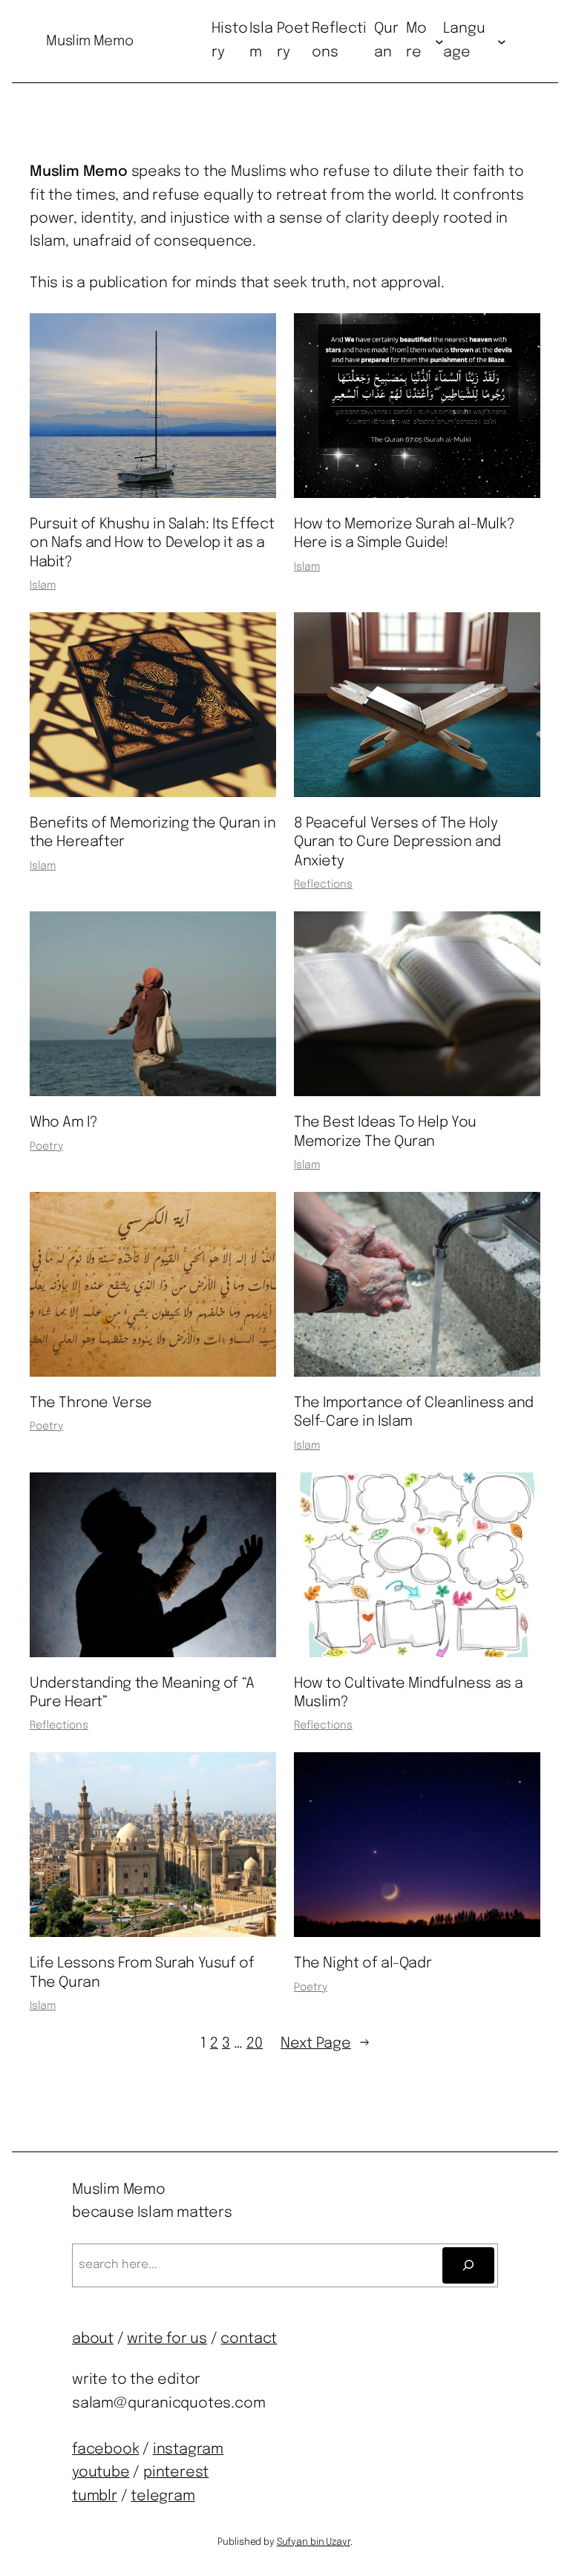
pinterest (176, 2473)
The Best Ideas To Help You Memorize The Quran (385, 1132)
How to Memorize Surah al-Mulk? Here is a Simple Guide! (404, 534)
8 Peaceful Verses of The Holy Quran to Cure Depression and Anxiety (397, 843)
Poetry (46, 1147)
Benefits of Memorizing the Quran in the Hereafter (153, 833)
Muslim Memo (89, 41)
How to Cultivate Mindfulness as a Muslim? (409, 1693)
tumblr (95, 2497)
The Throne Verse (91, 1403)
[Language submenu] (502, 42)
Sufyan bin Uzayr (314, 2542)
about (93, 2339)
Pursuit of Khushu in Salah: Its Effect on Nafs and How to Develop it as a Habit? (152, 544)
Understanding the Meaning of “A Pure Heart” (142, 1693)
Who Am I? (63, 1123)
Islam (43, 586)
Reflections (323, 885)
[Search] (468, 2265)
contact (249, 2339)
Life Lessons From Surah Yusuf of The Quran (142, 1973)
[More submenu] (439, 42)
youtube (101, 2473)
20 (255, 2044)
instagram (188, 2450)
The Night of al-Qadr (363, 1964)
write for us (167, 2339)
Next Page (325, 2044)
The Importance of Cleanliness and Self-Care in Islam (414, 1413)
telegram (163, 2497)
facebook (105, 2450)
